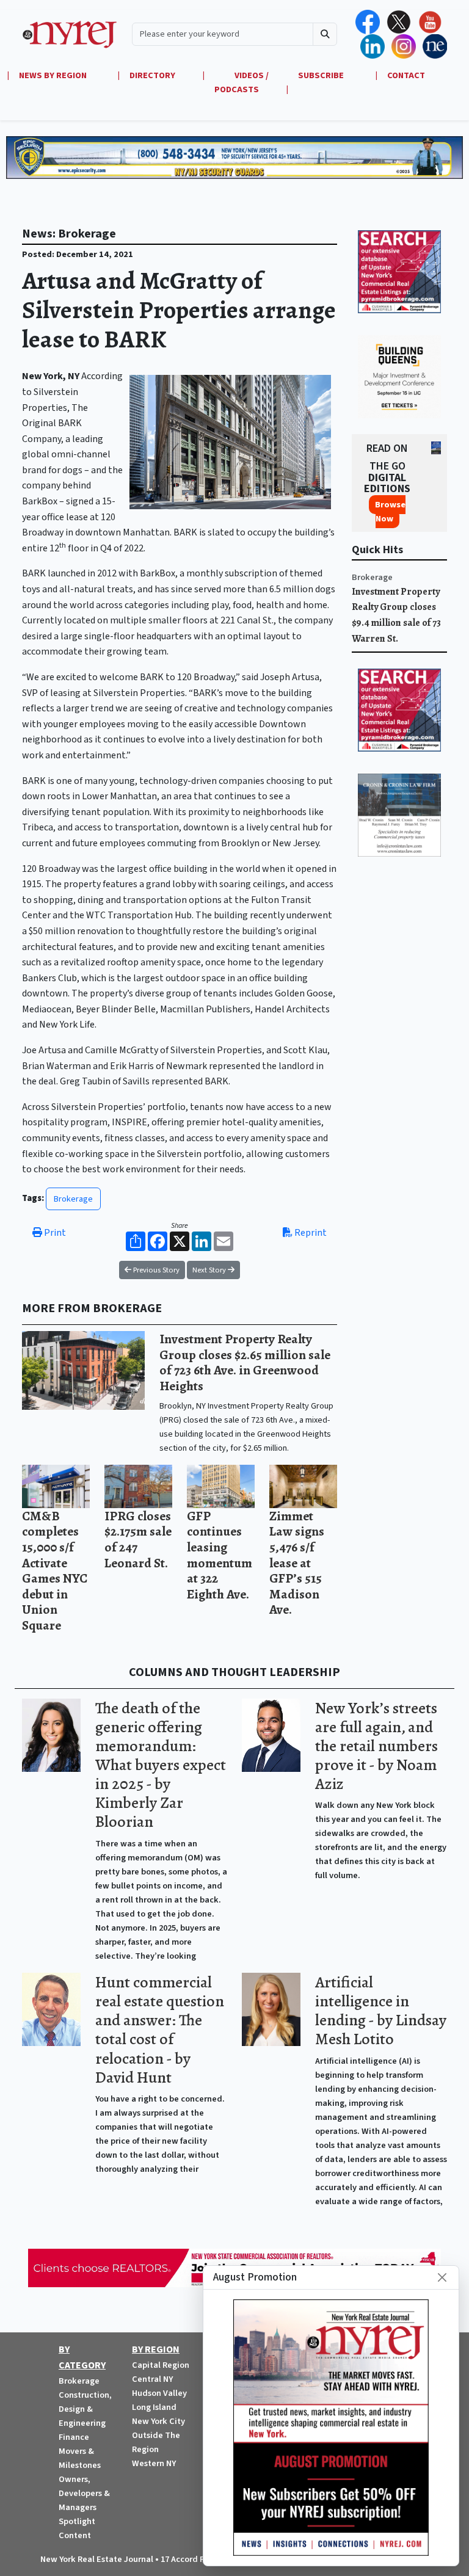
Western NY (154, 2463)
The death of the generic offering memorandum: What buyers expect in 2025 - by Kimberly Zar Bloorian (161, 1765)
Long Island (154, 2407)
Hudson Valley (159, 2393)
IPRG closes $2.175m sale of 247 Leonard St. (138, 1539)
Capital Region (161, 2365)
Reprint (310, 1233)
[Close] (442, 2277)
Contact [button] (406, 75)
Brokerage (73, 1199)
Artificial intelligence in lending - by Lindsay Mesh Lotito (381, 2011)
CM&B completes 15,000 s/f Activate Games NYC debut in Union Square (55, 1570)
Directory (152, 75)
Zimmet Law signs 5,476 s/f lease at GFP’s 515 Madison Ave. (297, 1563)
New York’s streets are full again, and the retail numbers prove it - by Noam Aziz (376, 1746)
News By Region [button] (54, 75)
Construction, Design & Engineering (85, 2409)
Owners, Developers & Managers (84, 2493)
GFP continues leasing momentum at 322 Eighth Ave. (220, 1555)
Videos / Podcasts (242, 82)
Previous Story (155, 1270)
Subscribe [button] (322, 75)
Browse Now (390, 512)
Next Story (210, 1270)
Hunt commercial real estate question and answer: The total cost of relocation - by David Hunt (160, 2030)
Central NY (152, 2379)
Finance (74, 2437)
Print (54, 1233)
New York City (158, 2421)
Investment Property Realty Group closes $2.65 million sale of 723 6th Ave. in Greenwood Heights (245, 1362)
